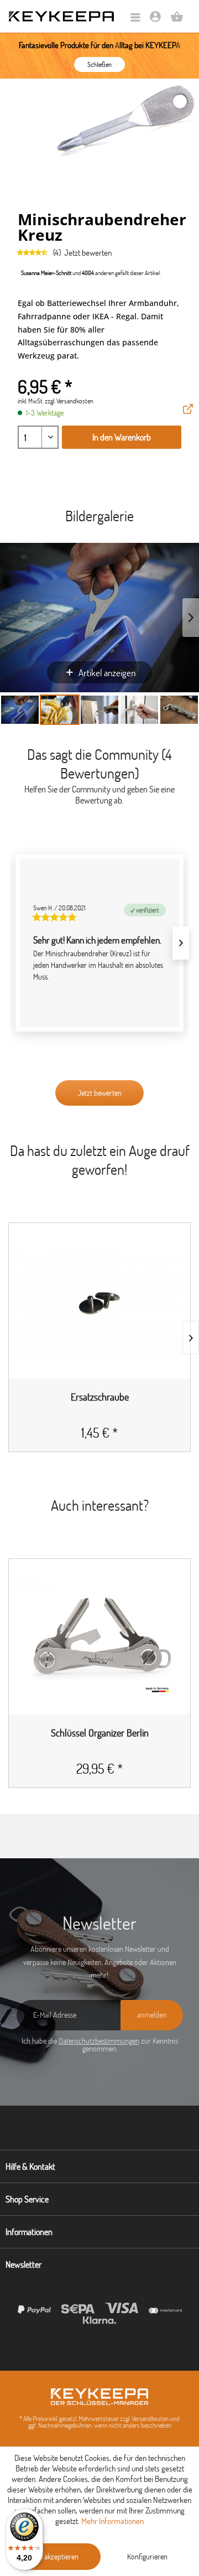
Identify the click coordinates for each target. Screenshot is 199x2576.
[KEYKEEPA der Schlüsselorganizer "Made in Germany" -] (99, 2397)
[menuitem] (135, 18)
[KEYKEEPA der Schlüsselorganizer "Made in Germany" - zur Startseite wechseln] (61, 16)
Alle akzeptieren (55, 2557)
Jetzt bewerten (88, 253)
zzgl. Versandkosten (69, 401)
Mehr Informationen (112, 2521)
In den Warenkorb (122, 437)
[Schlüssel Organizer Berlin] (99, 1641)
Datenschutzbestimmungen (99, 2041)
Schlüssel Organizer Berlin (100, 1733)
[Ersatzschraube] (99, 1305)
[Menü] (135, 18)
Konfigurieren (147, 2557)
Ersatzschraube (100, 1398)
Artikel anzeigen (107, 673)
